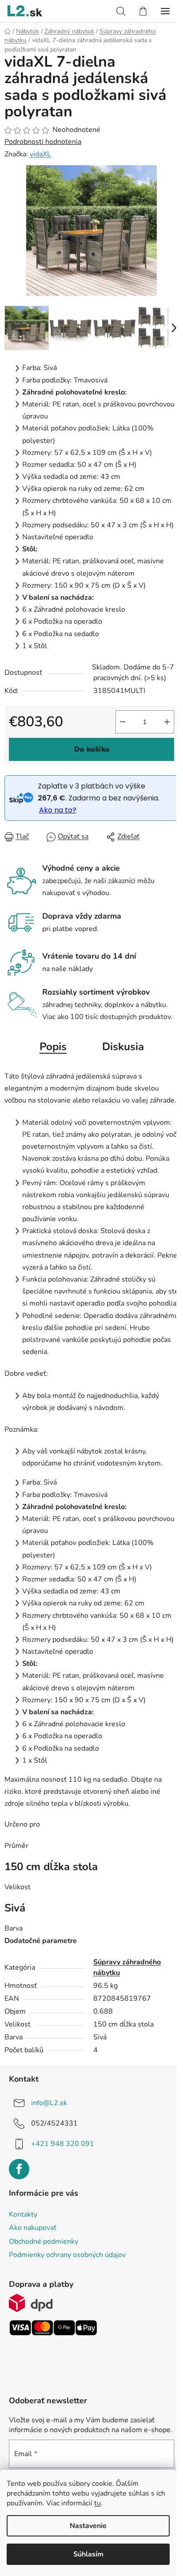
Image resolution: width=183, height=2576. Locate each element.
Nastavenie (88, 2526)
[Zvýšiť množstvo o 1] (167, 722)
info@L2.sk (49, 2103)
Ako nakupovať (33, 2228)
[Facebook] (19, 2169)
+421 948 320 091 (63, 2144)
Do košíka (92, 749)
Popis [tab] (53, 1047)
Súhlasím (88, 2554)
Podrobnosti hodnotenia (43, 142)
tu (97, 2503)
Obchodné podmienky (44, 2242)
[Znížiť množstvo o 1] (123, 722)
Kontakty (23, 2214)
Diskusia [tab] (123, 1047)
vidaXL (40, 154)
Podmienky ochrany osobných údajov (67, 2255)
